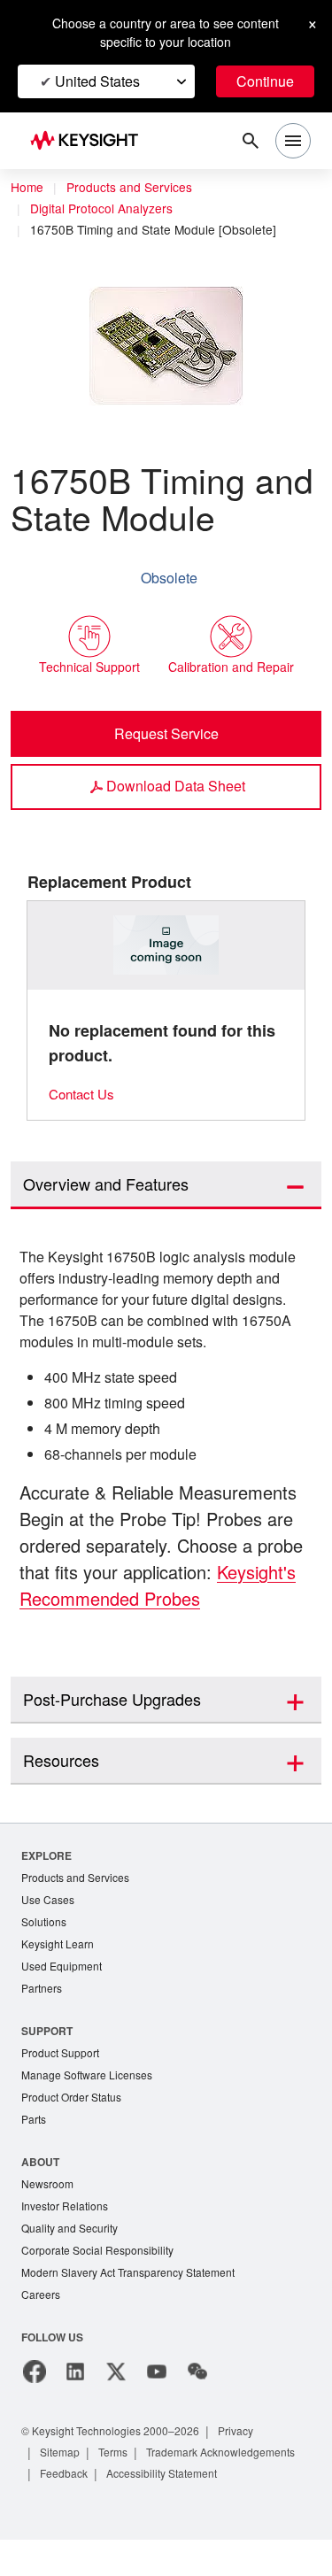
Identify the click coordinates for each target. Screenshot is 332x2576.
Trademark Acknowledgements (121, 2488)
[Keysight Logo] (90, 141)
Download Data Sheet (175, 786)
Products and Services (135, 188)
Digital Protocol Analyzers (107, 209)
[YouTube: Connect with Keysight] (157, 2387)
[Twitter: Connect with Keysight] (116, 2387)
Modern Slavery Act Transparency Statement (135, 2286)
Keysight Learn (59, 1948)
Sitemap (62, 2467)
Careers (41, 2309)
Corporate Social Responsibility (103, 2263)
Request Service (166, 734)
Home (27, 188)
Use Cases (49, 1902)
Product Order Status (75, 2106)
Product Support (64, 2059)
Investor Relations (67, 2217)
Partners (42, 1994)
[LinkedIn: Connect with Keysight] (75, 2387)
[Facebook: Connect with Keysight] (35, 2387)
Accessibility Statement (101, 2509)
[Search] (251, 141)
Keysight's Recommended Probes (160, 1600)
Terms (119, 2467)
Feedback (247, 2488)
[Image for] (166, 946)
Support (48, 2036)
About (41, 2171)
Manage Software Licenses (91, 2082)
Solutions (46, 1925)
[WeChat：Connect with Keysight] (197, 2387)
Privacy (253, 2445)
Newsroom (50, 2194)
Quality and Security (73, 2240)
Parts (35, 2129)
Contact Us (84, 1095)
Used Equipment (64, 1971)
